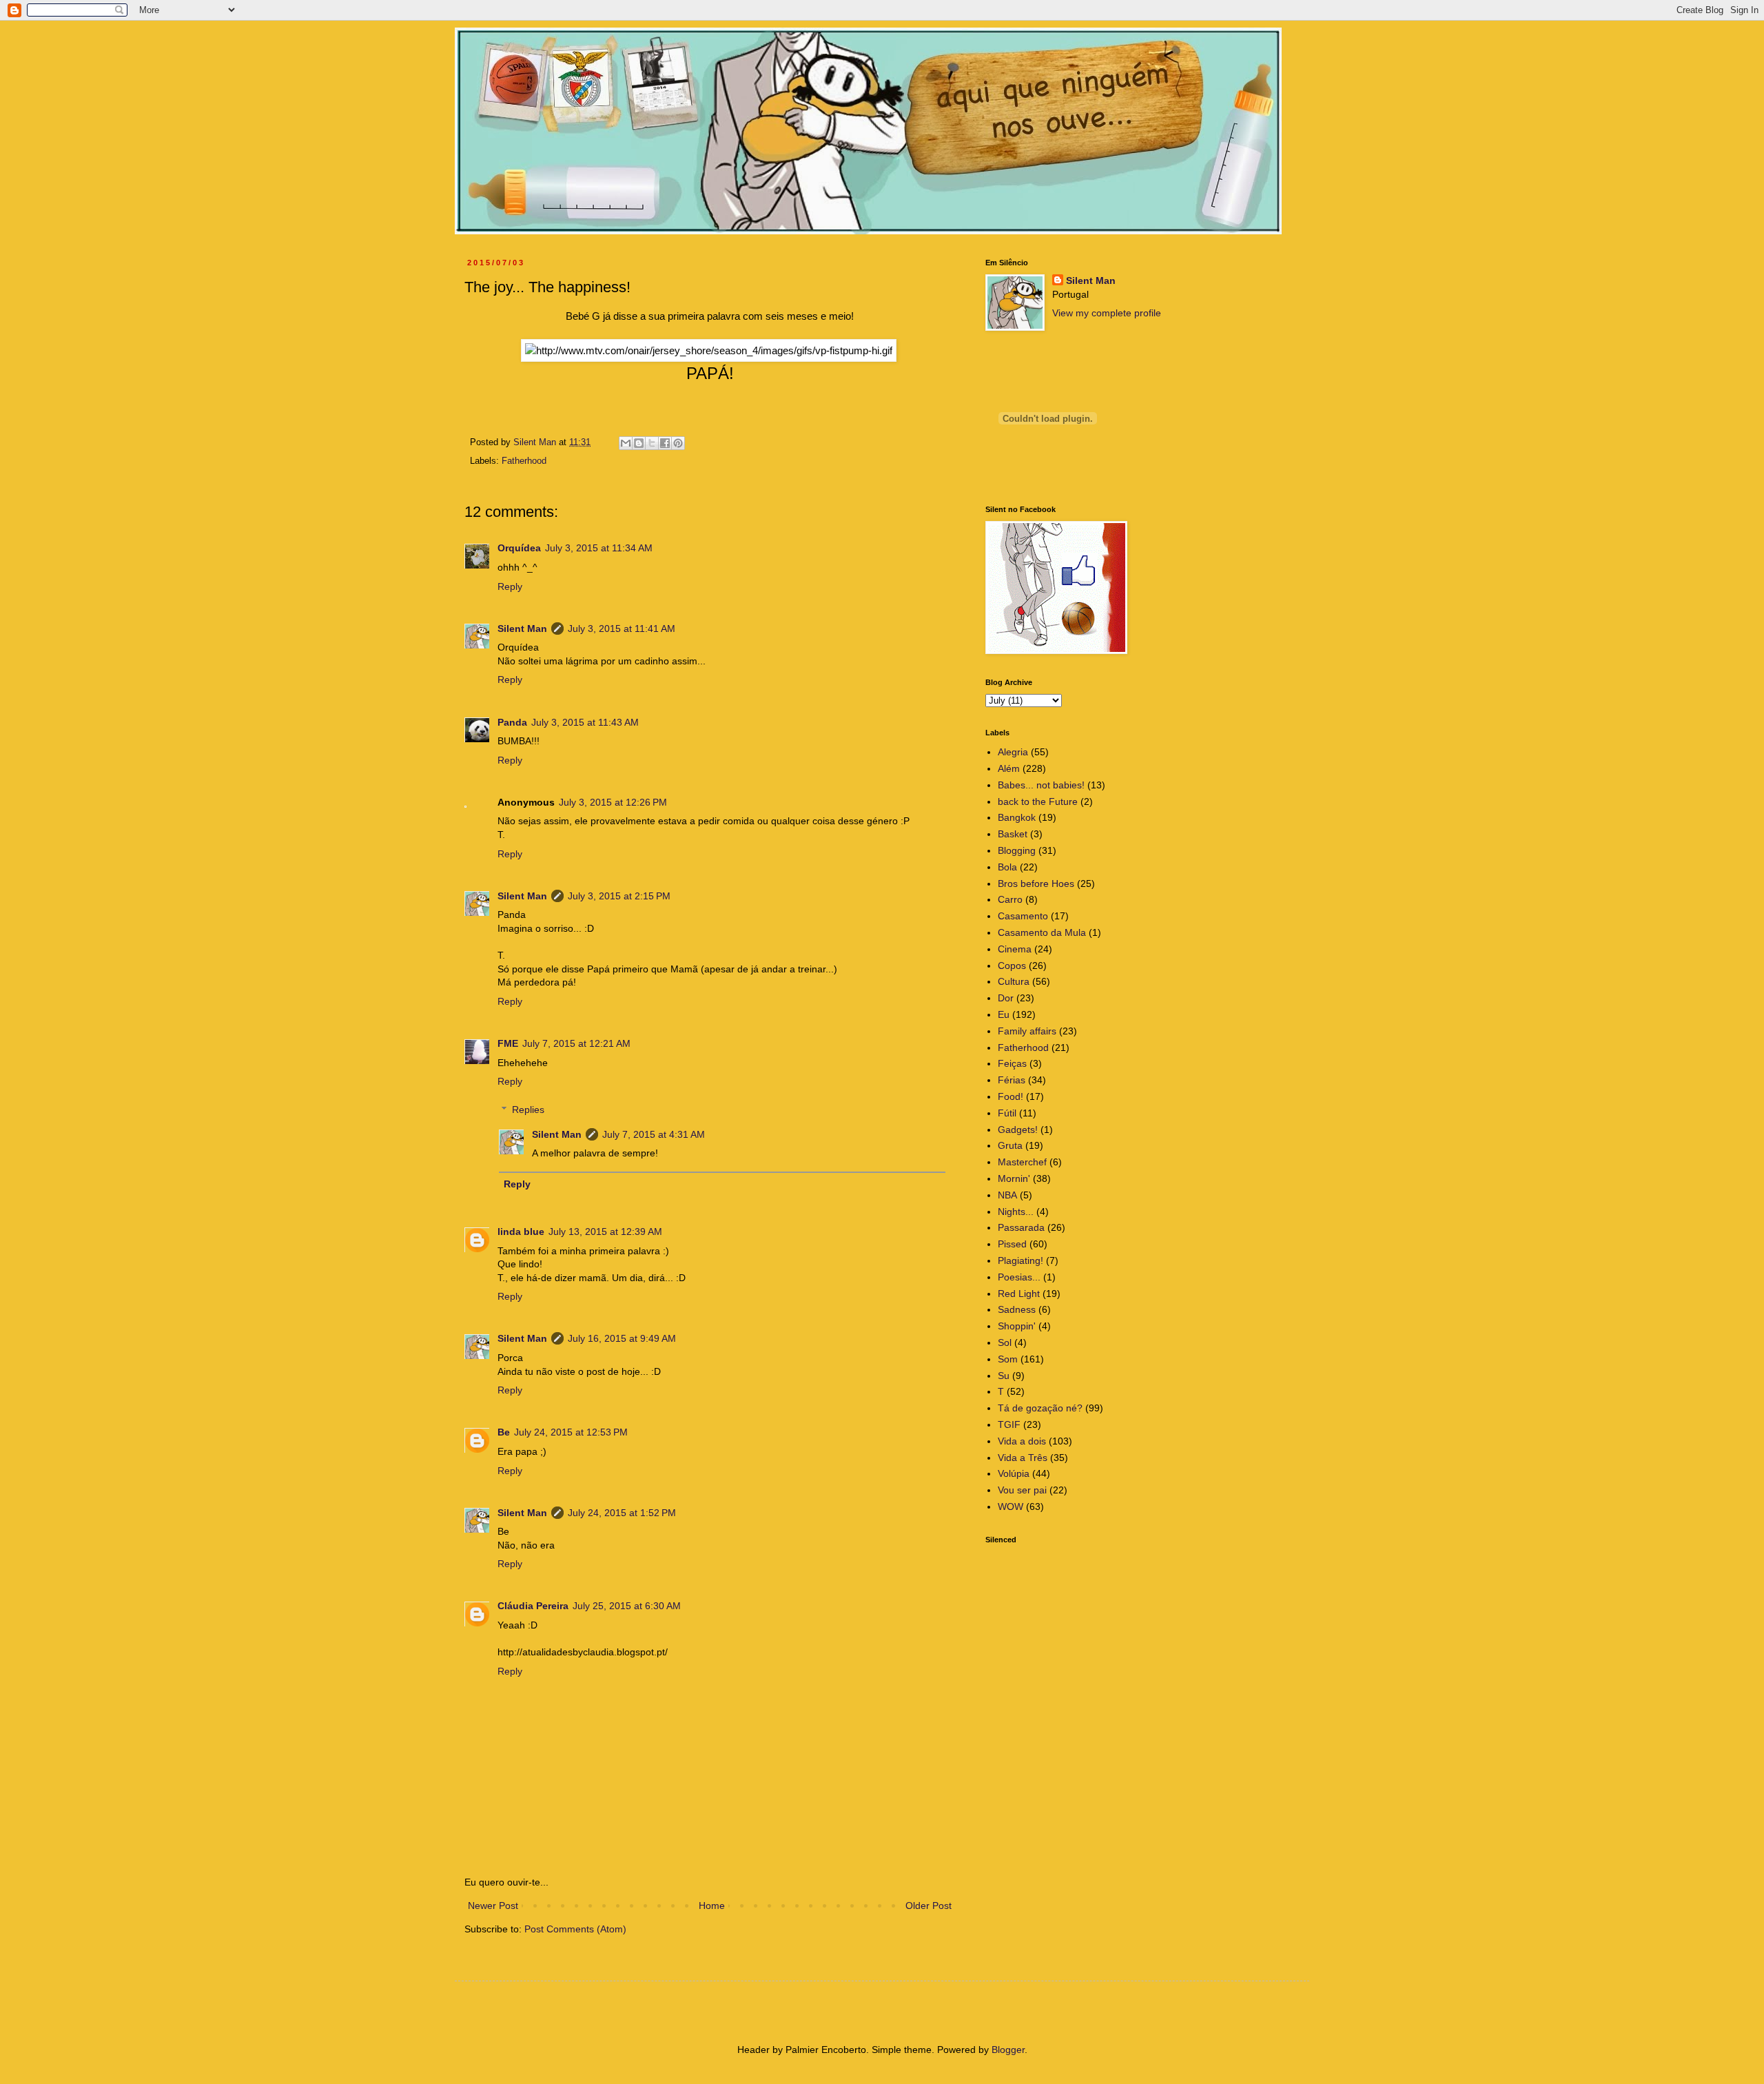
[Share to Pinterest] (678, 443)
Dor (1006, 998)
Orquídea (519, 548)
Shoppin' (1017, 1326)
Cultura (1014, 981)
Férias (1012, 1080)
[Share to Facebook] (665, 443)
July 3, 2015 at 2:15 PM (619, 896)
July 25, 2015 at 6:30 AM (627, 1606)
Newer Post (493, 1906)
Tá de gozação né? (1040, 1408)
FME (508, 1043)
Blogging (1017, 850)
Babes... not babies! (1041, 785)
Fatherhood (524, 461)
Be (504, 1432)
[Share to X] (652, 443)
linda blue (521, 1232)
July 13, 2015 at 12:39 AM (605, 1232)
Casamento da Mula (1042, 932)
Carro (1010, 899)
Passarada (1021, 1227)
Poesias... (1019, 1277)
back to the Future (1038, 801)
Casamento (1023, 916)
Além (1009, 768)
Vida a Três (1023, 1458)
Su (1004, 1376)
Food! (1011, 1096)
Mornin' (1014, 1178)
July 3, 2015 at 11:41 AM (622, 629)
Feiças (1012, 1063)
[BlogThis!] (639, 443)
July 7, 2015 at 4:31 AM (654, 1134)
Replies (528, 1110)
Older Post (929, 1906)
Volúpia (1014, 1473)
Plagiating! (1021, 1260)
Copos (1012, 966)
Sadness (1017, 1309)
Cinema (1015, 949)
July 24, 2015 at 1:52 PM (622, 1513)
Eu (1004, 1014)
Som (1008, 1359)
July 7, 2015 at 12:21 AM (576, 1043)
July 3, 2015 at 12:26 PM (613, 802)
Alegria (1013, 752)
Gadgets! (1018, 1130)
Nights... (1016, 1212)
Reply (510, 586)
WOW (1011, 1506)
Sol (1005, 1342)
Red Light (1019, 1294)
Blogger (1008, 2050)
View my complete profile (1107, 313)
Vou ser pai (1022, 1490)
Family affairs (1027, 1031)
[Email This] (626, 443)
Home (712, 1906)
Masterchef (1022, 1162)
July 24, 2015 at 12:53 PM (571, 1432)
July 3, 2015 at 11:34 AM (599, 548)
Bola (1007, 867)
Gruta (1010, 1145)
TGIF (1009, 1424)
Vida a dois (1022, 1441)
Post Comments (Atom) (575, 1929)
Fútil (1007, 1113)
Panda (512, 722)
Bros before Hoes (1036, 883)
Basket (1013, 834)
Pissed (1012, 1244)
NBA (1007, 1195)
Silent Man (522, 629)
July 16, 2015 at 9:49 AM (622, 1338)
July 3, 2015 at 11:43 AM (585, 722)
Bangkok (1017, 817)
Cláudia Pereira (533, 1606)
